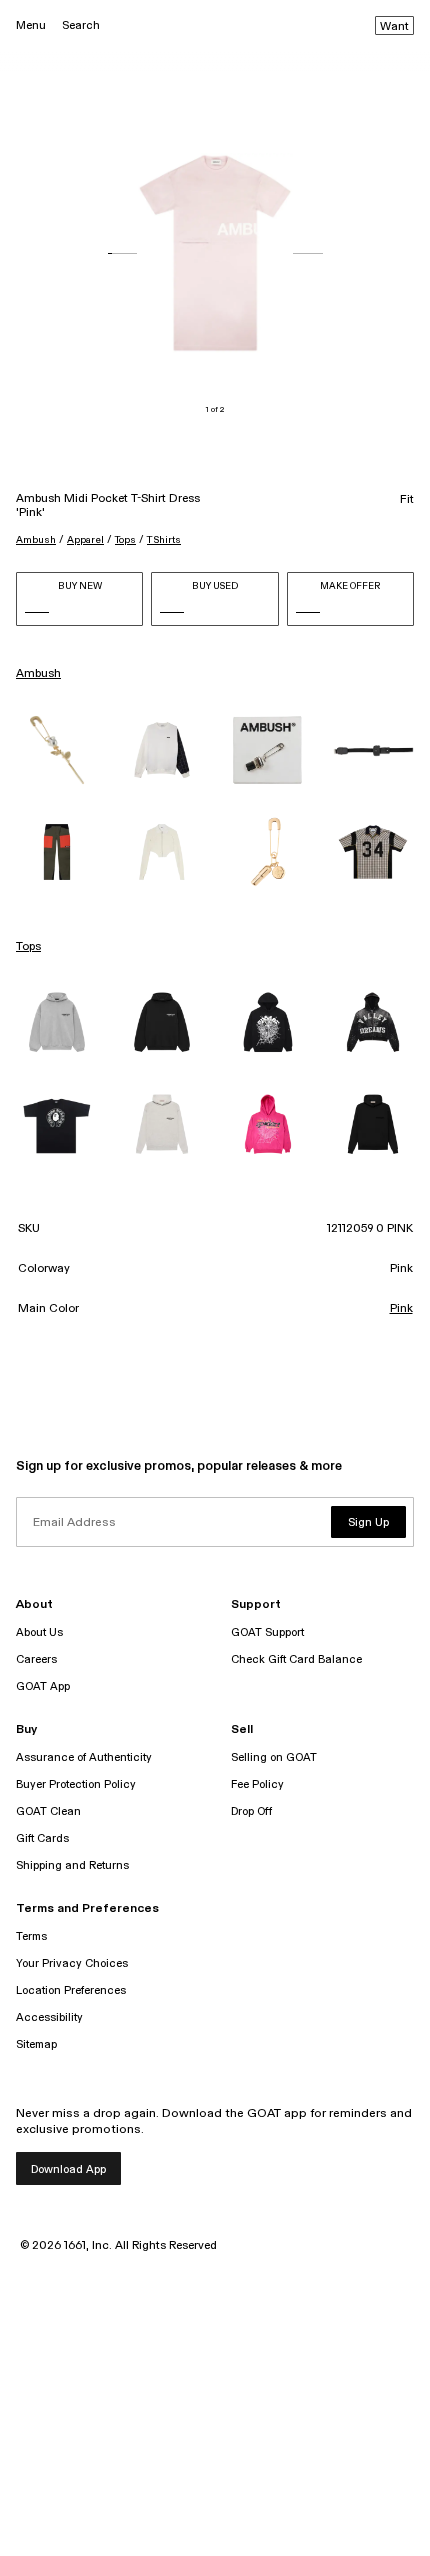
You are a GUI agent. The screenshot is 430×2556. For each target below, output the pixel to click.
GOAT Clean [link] (48, 1811)
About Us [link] (39, 1632)
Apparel (85, 540)
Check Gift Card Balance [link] (296, 1659)
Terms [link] (31, 1936)
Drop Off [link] (251, 1811)
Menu (31, 25)
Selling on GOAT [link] (274, 1757)
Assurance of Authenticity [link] (84, 1757)
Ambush (36, 540)
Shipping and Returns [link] (72, 1865)
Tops (125, 540)
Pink (401, 1309)
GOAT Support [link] (267, 1632)
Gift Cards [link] (42, 1838)
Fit (407, 500)
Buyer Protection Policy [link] (76, 1784)
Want (394, 27)
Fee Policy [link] (257, 1784)
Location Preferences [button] (71, 1990)
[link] (57, 750)
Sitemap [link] (36, 2044)
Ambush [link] (38, 674)
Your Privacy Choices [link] (72, 1963)
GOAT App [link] (43, 1686)
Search (81, 25)
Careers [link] (36, 1659)
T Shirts (164, 540)
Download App (68, 2169)
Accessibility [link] (49, 2017)
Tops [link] (28, 947)
